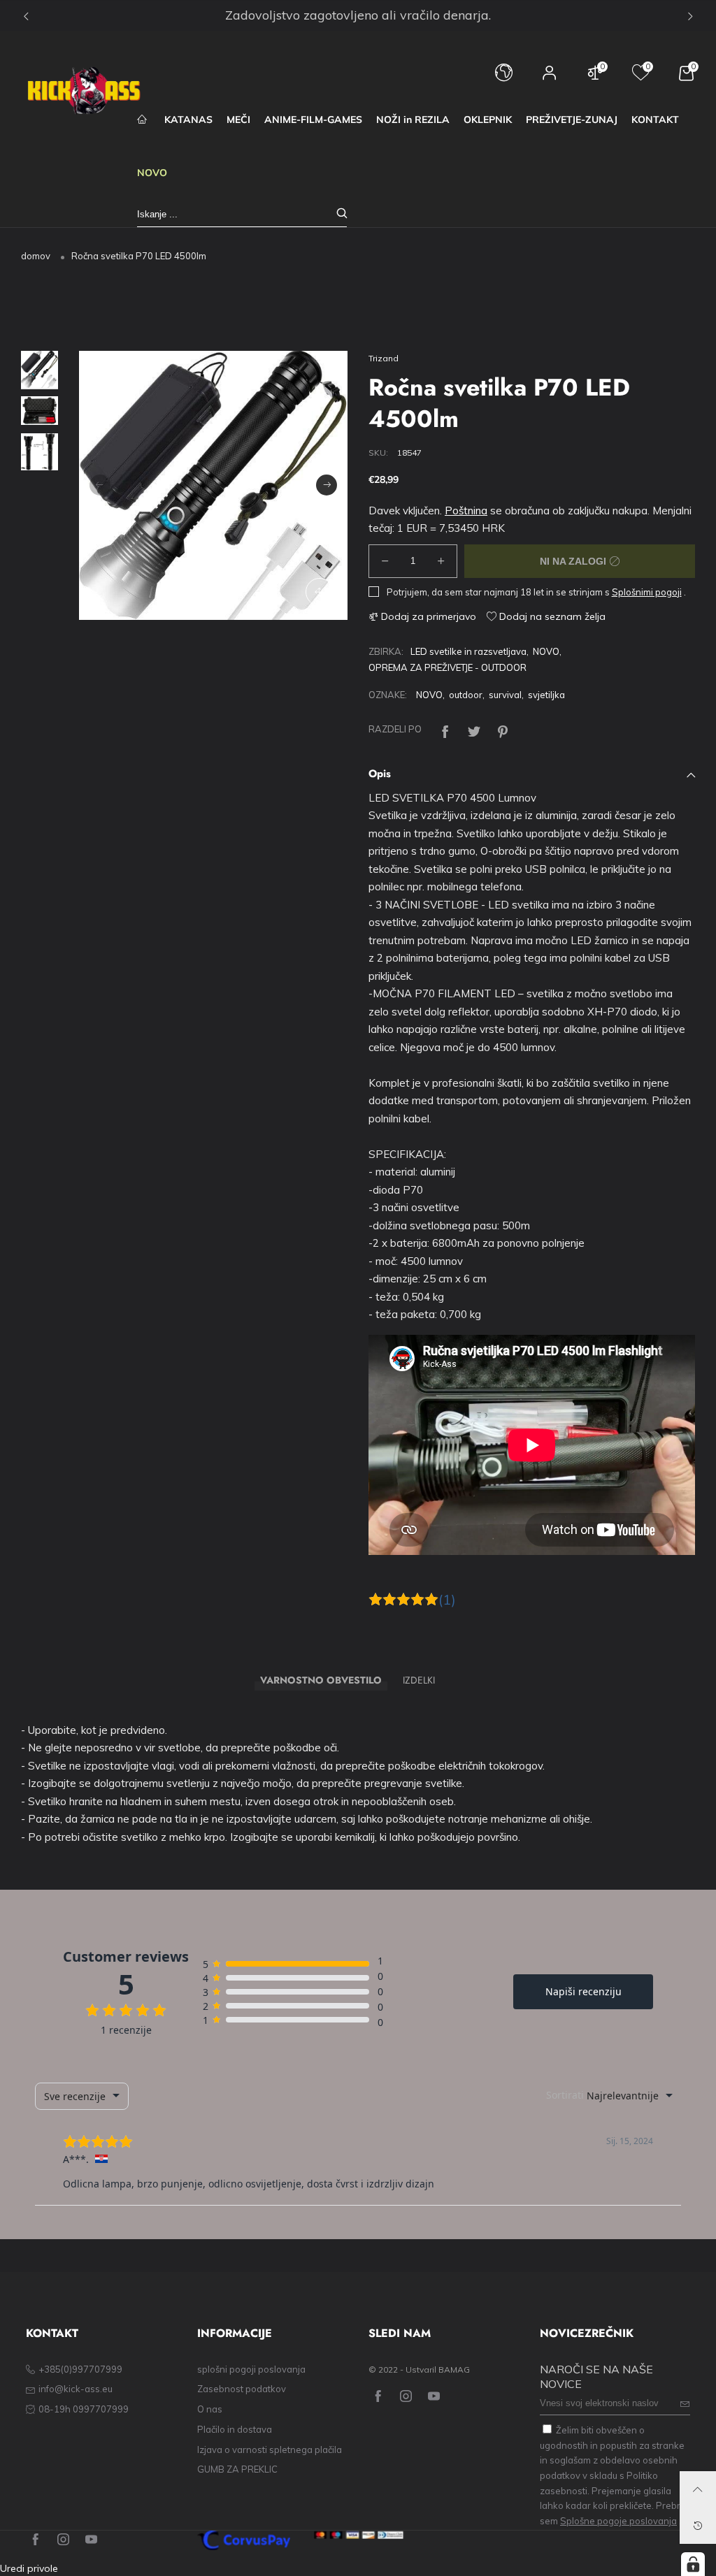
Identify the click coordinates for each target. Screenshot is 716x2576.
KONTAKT (655, 120)
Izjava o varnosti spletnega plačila (270, 2450)
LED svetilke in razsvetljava (468, 651)
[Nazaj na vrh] (698, 2489)
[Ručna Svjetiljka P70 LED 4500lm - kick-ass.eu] (214, 485)
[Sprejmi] (342, 214)
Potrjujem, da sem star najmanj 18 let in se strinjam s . (536, 592)
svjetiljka (546, 695)
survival (505, 695)
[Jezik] (504, 79)
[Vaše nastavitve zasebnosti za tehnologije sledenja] (693, 2564)
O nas (210, 2409)
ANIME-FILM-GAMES (313, 120)
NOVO (152, 173)
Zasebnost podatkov (242, 2389)
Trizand (384, 358)
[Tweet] (474, 729)
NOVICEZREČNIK (587, 2333)
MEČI (238, 120)
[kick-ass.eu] (84, 91)
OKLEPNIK (488, 120)
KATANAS (188, 120)
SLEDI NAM (400, 2333)
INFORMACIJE (235, 2333)
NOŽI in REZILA (413, 120)
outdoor (466, 695)
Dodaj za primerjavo (427, 616)
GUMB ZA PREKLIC (237, 2469)
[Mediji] (320, 592)
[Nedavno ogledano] (698, 2526)
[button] (100, 485)
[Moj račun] (550, 79)
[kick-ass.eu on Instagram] (406, 2397)
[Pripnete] (503, 729)
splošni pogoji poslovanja (251, 2369)
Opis (380, 774)
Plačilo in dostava (235, 2429)
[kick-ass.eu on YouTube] (434, 2397)
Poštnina (466, 511)
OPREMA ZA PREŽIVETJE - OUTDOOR (447, 667)
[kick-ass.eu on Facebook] (378, 2397)
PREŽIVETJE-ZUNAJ (572, 120)
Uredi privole (29, 2568)
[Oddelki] (445, 729)
